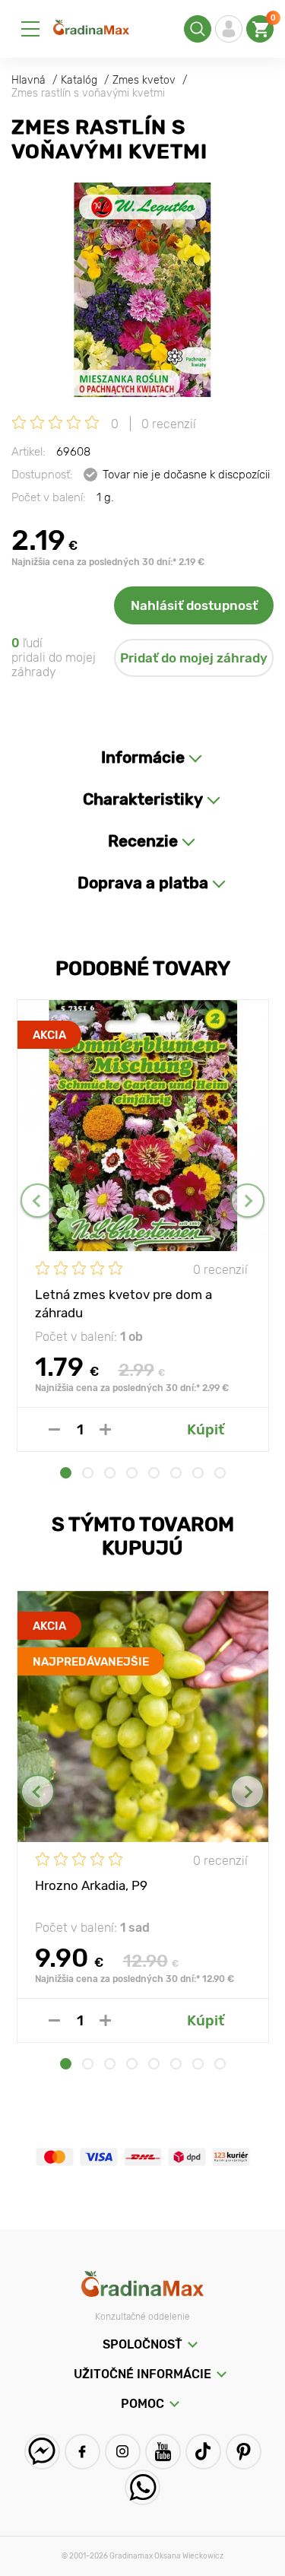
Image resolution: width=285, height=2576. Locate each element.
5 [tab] (154, 1473)
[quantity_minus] (54, 1429)
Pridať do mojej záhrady (194, 658)
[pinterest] (244, 2452)
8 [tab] (220, 1473)
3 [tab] (110, 1473)
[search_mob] (198, 29)
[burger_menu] (30, 29)
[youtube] (163, 2452)
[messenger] (42, 2452)
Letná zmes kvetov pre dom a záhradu (123, 1303)
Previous (38, 1201)
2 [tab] (88, 1473)
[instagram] (123, 2452)
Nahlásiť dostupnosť (194, 605)
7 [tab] (198, 1473)
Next (247, 1201)
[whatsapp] (142, 2487)
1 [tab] (66, 1473)
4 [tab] (132, 1473)
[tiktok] (203, 2452)
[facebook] (82, 2452)
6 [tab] (176, 1473)
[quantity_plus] (105, 1429)
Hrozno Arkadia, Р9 (91, 1885)
